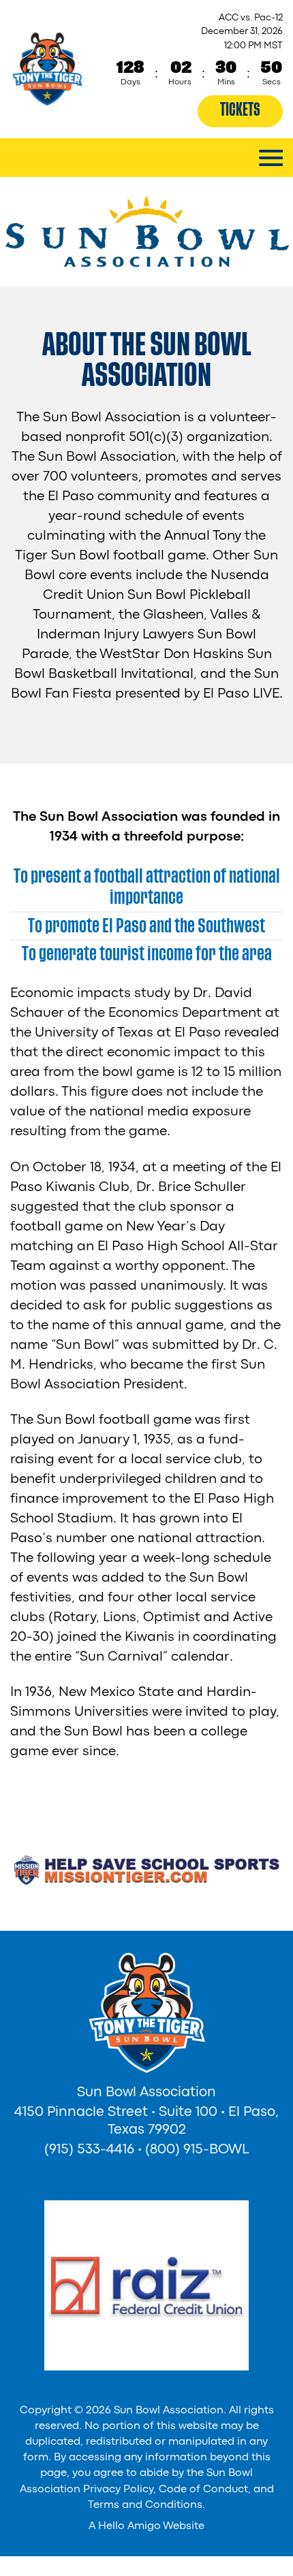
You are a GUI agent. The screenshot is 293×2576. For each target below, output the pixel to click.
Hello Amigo (129, 2526)
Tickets (240, 110)
